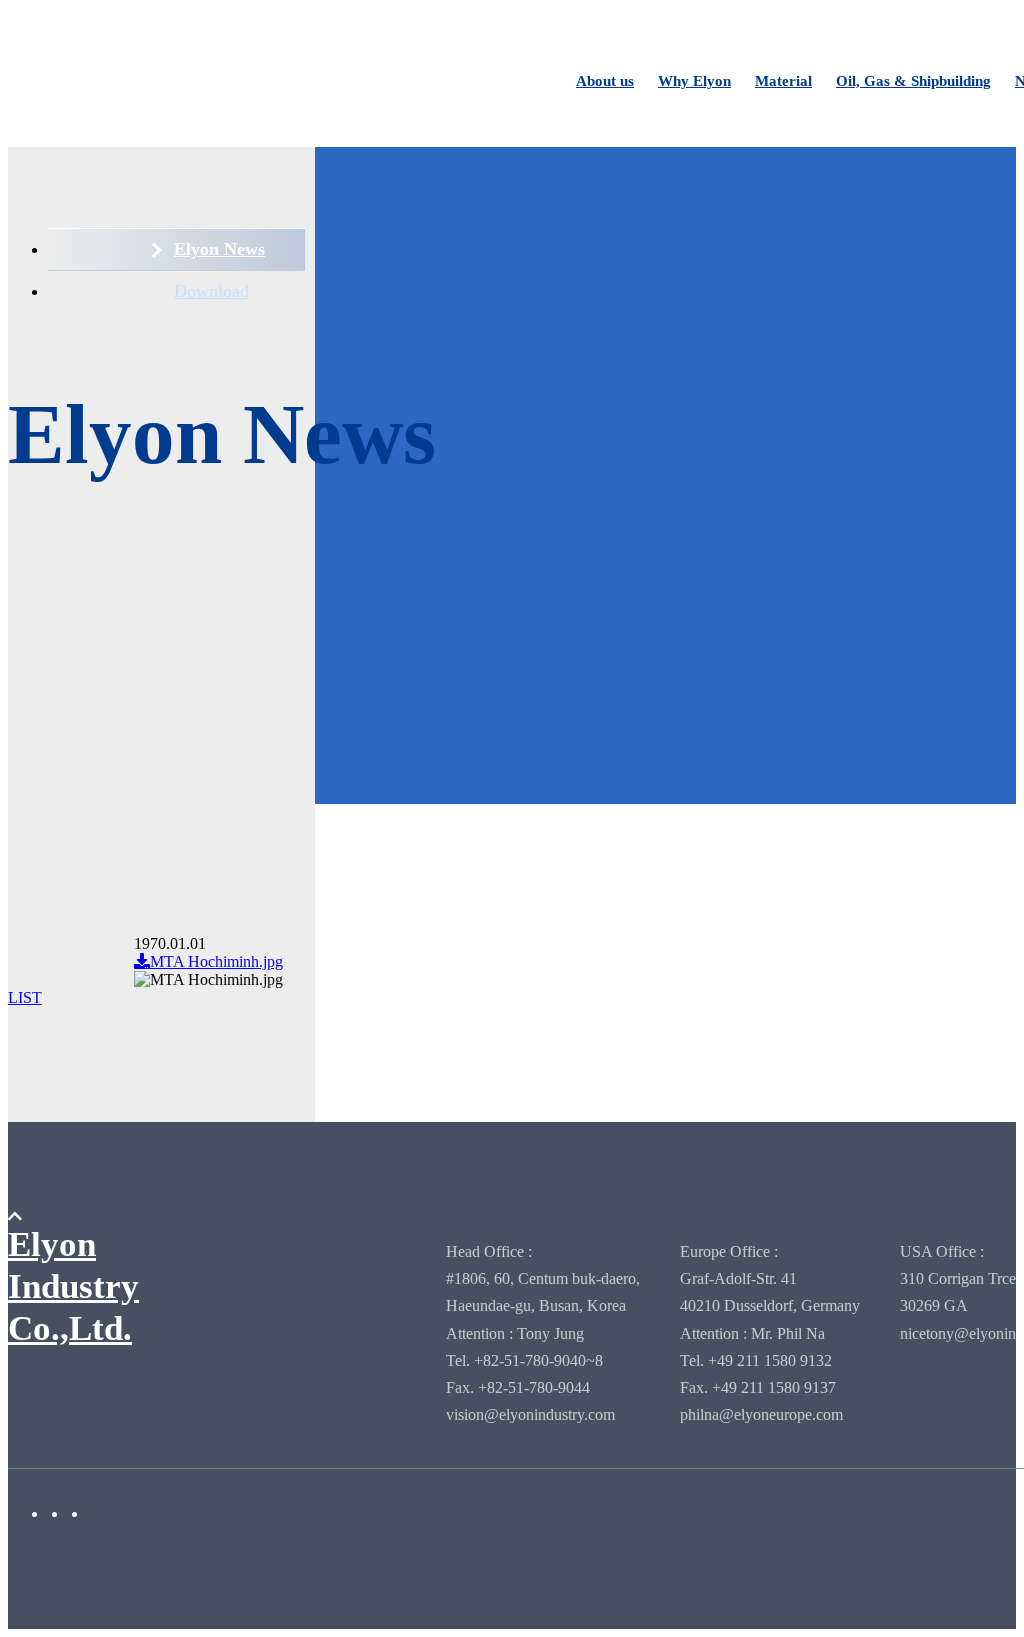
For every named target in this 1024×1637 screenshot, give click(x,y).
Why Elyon (694, 81)
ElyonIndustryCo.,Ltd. (73, 1286)
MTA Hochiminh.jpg (216, 961)
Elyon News (219, 249)
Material (783, 81)
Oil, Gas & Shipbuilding (913, 81)
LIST (25, 997)
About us (605, 81)
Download (211, 291)
